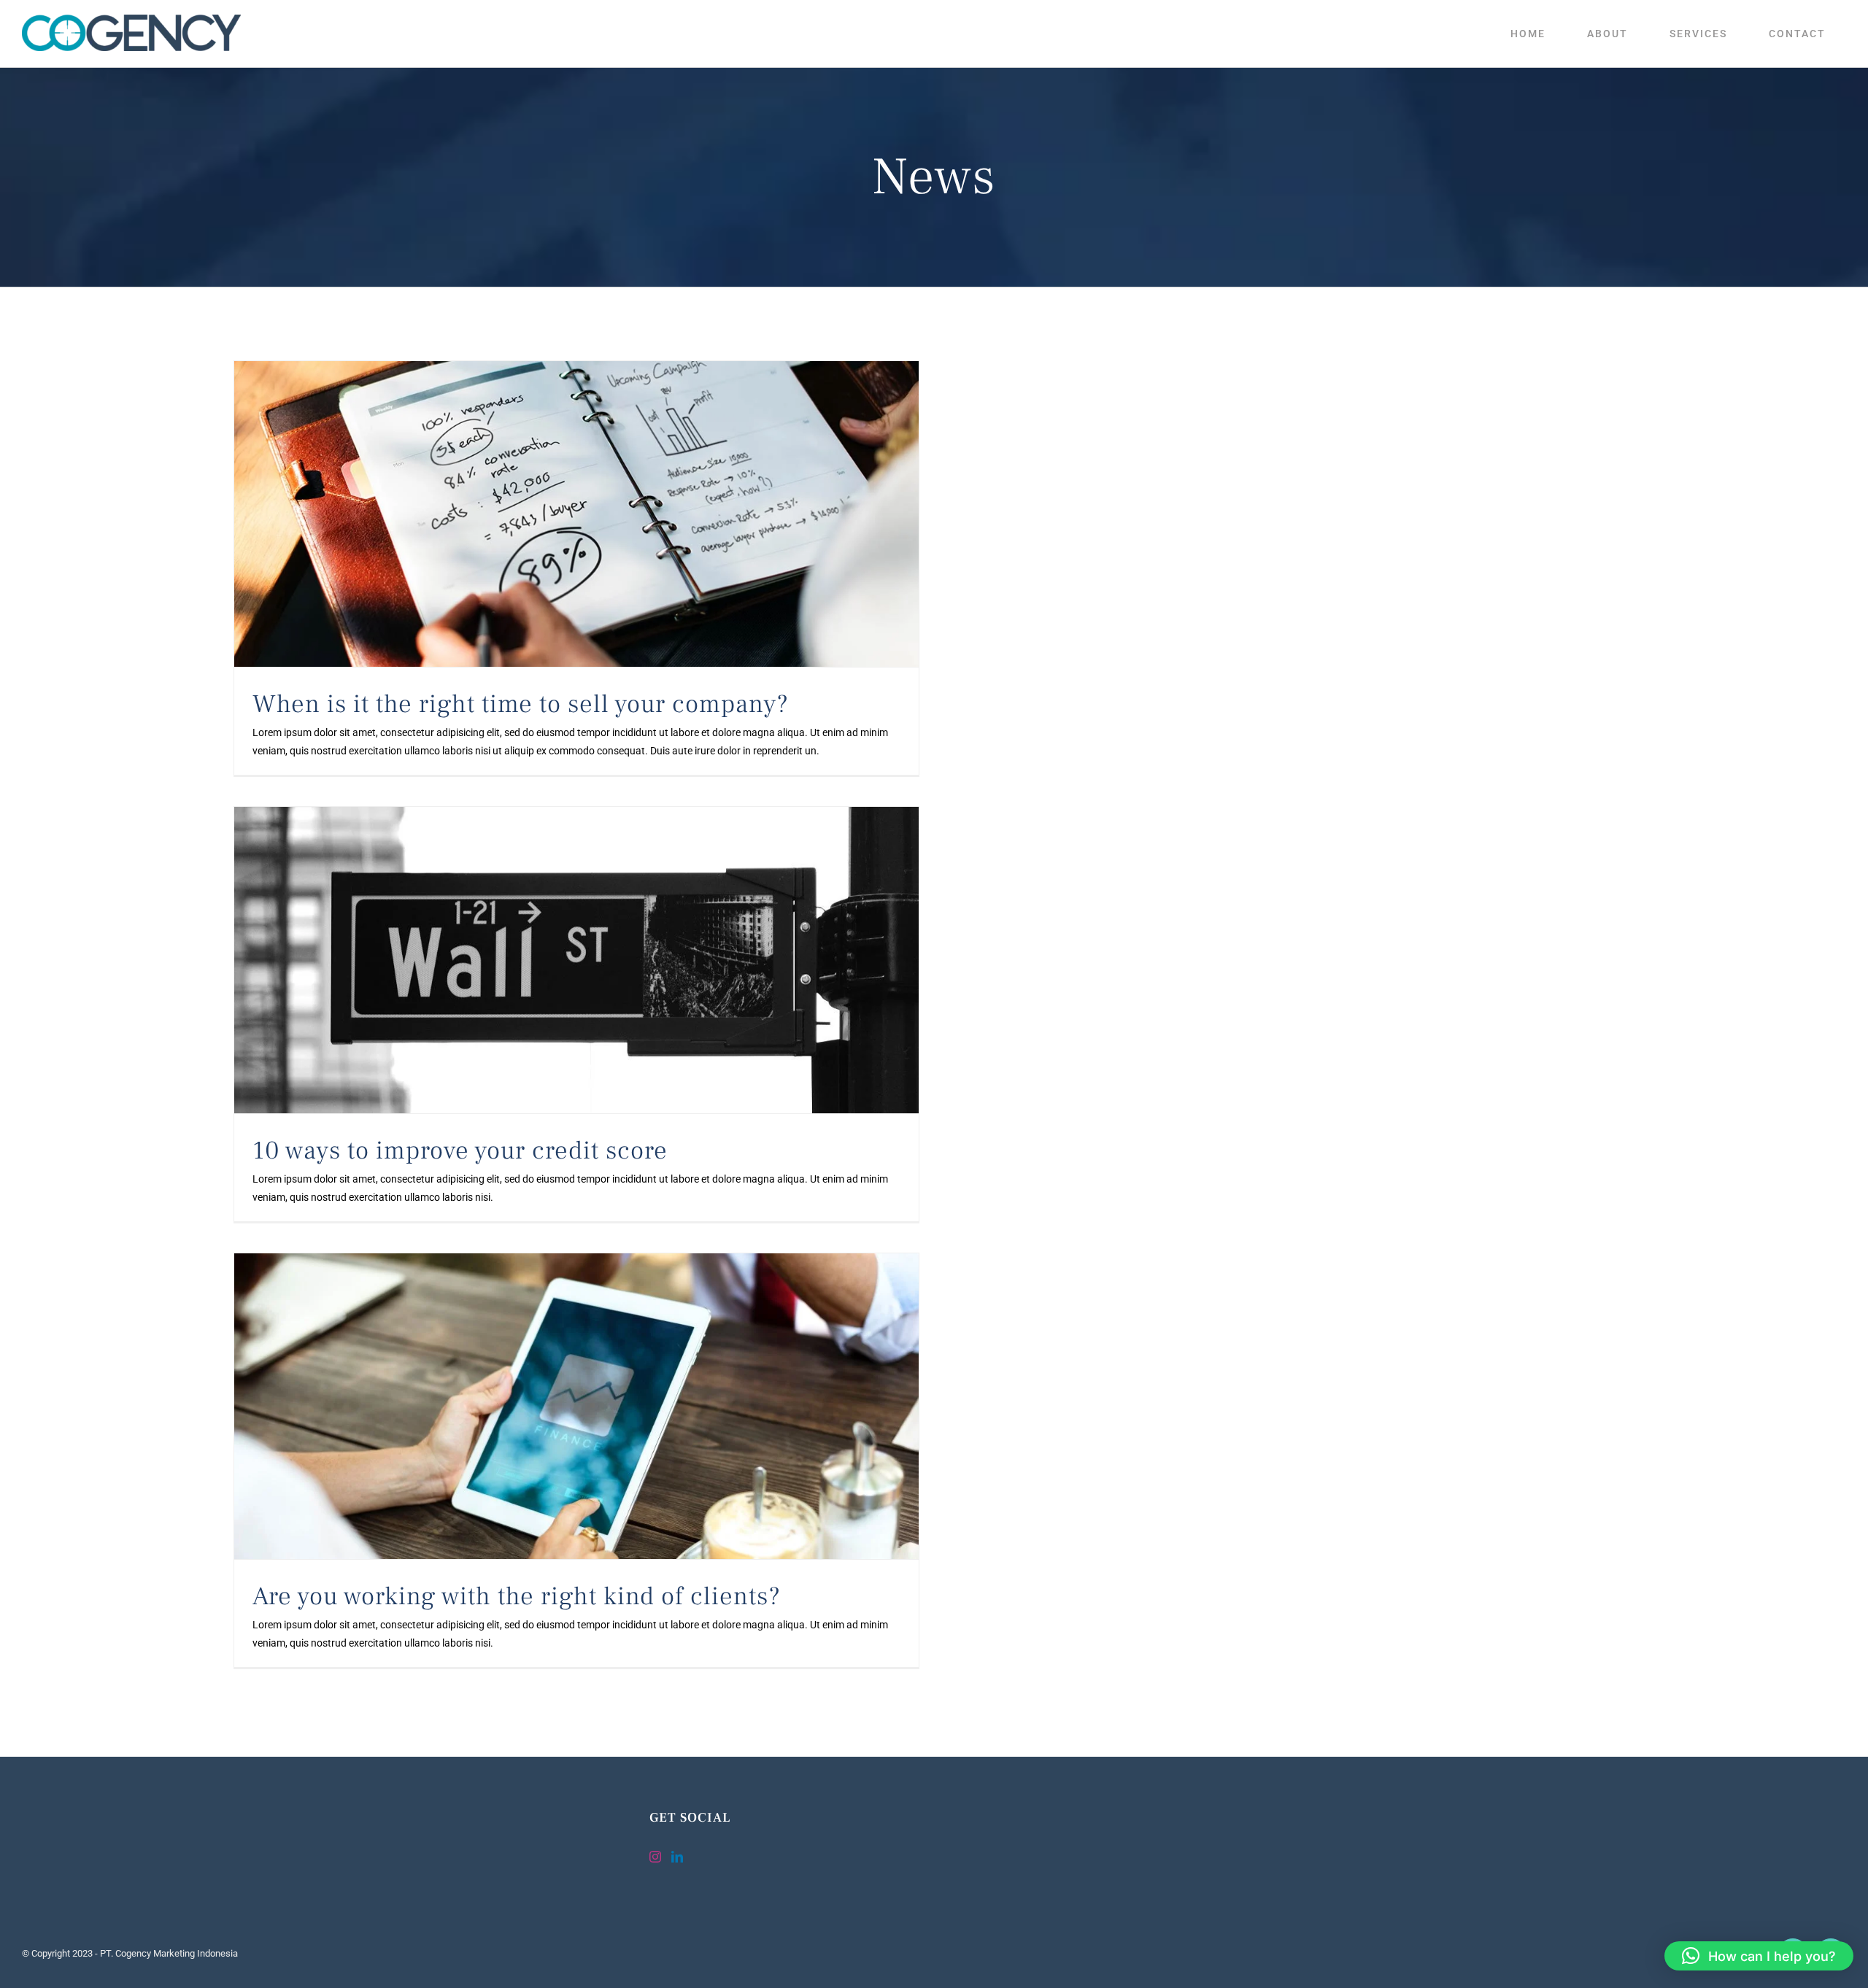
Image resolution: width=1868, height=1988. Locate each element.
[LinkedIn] (677, 1857)
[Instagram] (655, 1857)
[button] (1759, 1956)
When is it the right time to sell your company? (521, 704)
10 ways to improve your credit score (460, 1151)
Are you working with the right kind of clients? (517, 1597)
